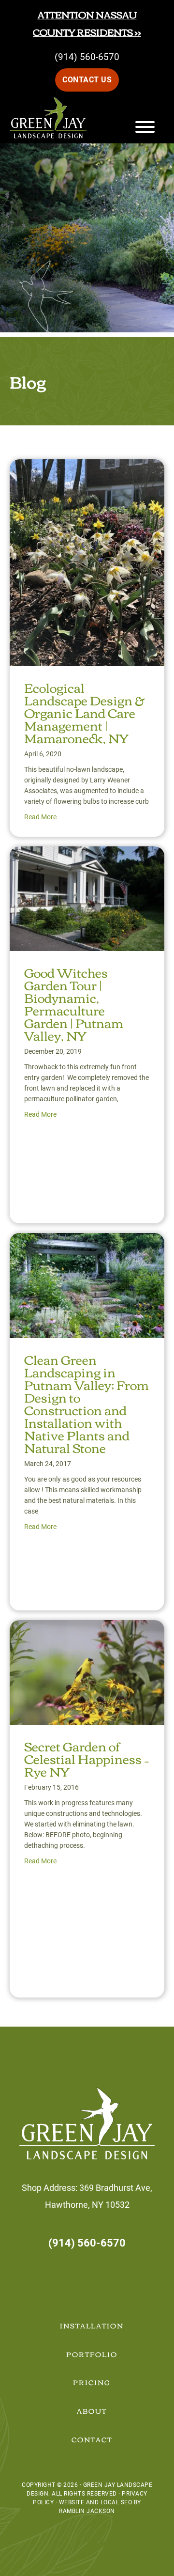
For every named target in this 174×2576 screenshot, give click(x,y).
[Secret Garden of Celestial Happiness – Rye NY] (87, 1629)
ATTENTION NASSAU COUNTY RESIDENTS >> (87, 23)
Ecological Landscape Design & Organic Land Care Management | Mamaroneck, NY (84, 712)
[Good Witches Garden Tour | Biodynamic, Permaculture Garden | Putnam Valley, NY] (87, 855)
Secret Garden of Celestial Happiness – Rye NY (87, 1758)
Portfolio (92, 2354)
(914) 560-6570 (87, 57)
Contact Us (87, 80)
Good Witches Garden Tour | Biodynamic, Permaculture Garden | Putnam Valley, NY (74, 1003)
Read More (40, 817)
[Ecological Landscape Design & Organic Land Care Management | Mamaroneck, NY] (87, 468)
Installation (92, 2326)
